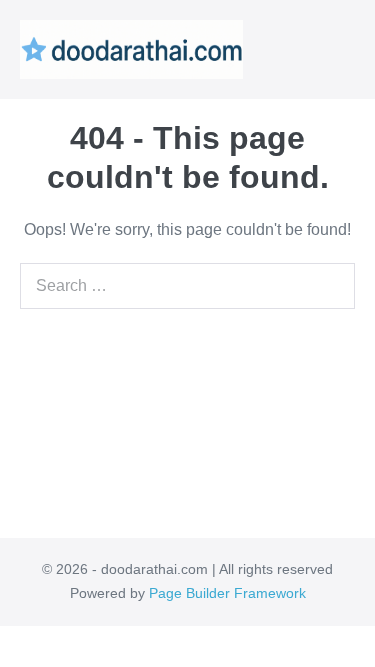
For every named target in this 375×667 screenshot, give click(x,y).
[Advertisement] (187, 413)
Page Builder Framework (227, 593)
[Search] (335, 286)
